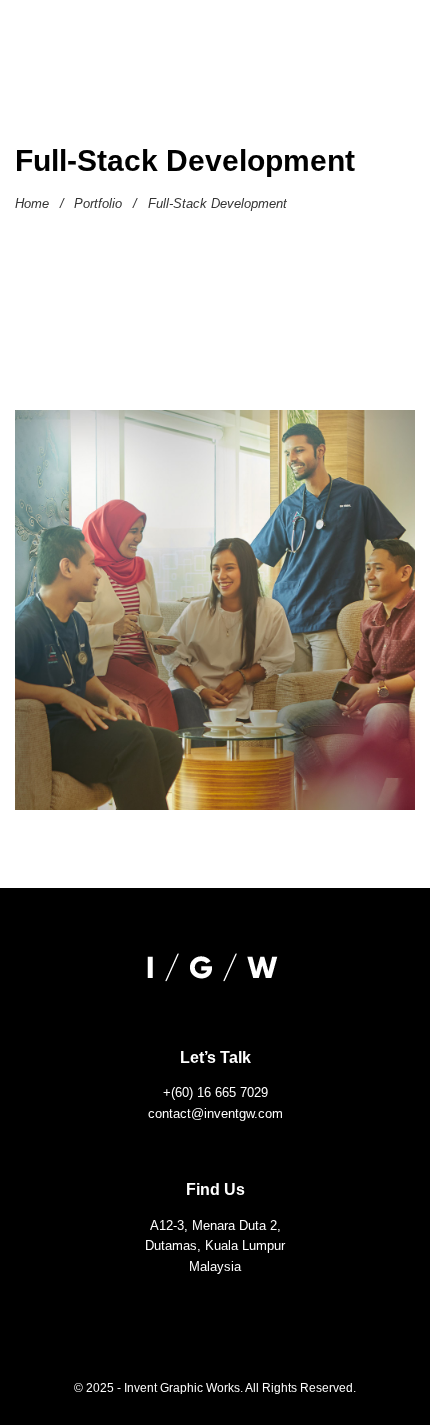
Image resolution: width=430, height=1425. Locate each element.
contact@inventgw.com (215, 1114)
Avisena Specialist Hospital (215, 616)
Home (32, 204)
